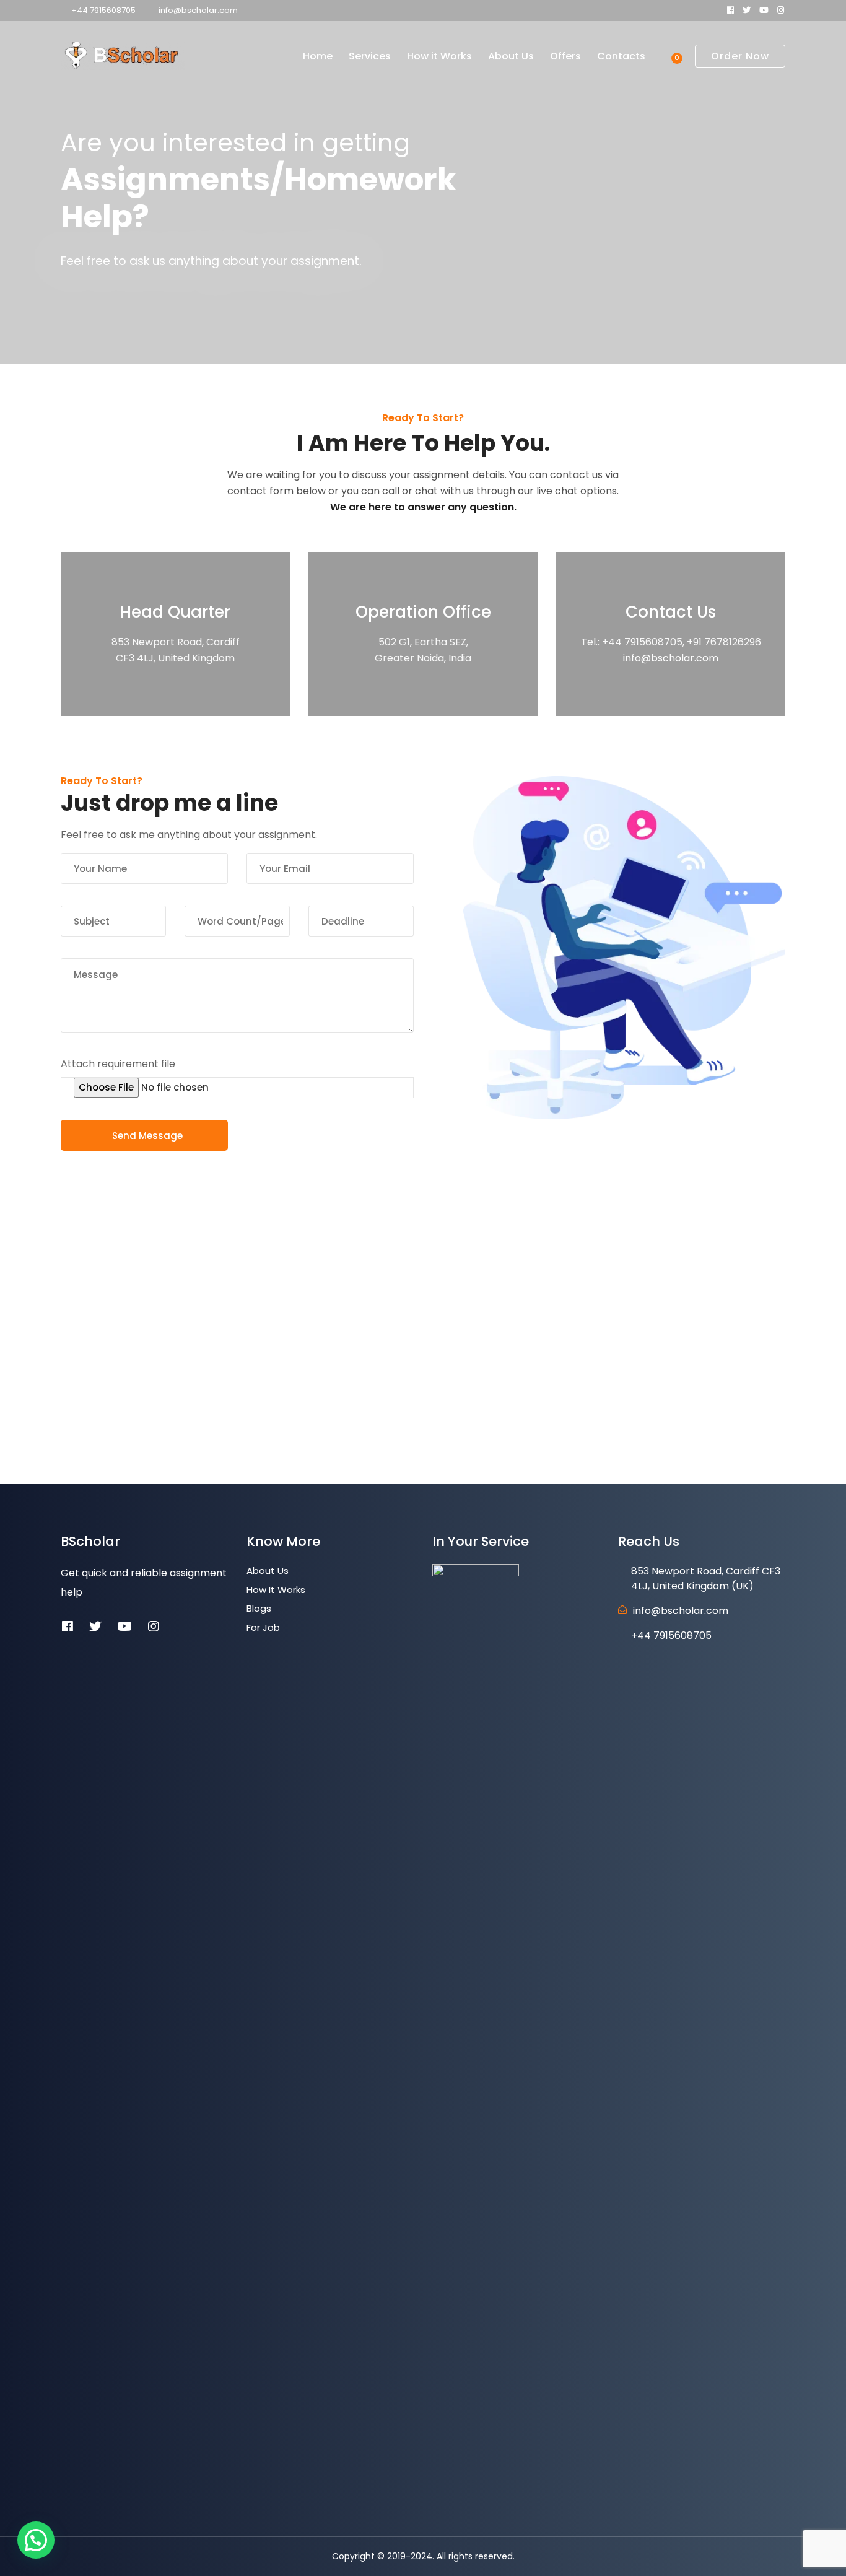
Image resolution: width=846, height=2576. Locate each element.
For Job (263, 1627)
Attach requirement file (118, 1064)
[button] (36, 2540)
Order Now (740, 56)
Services (370, 56)
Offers (565, 56)
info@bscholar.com (198, 10)
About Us (511, 56)
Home (318, 56)
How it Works (439, 56)
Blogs (259, 1608)
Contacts (621, 56)
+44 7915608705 (103, 10)
